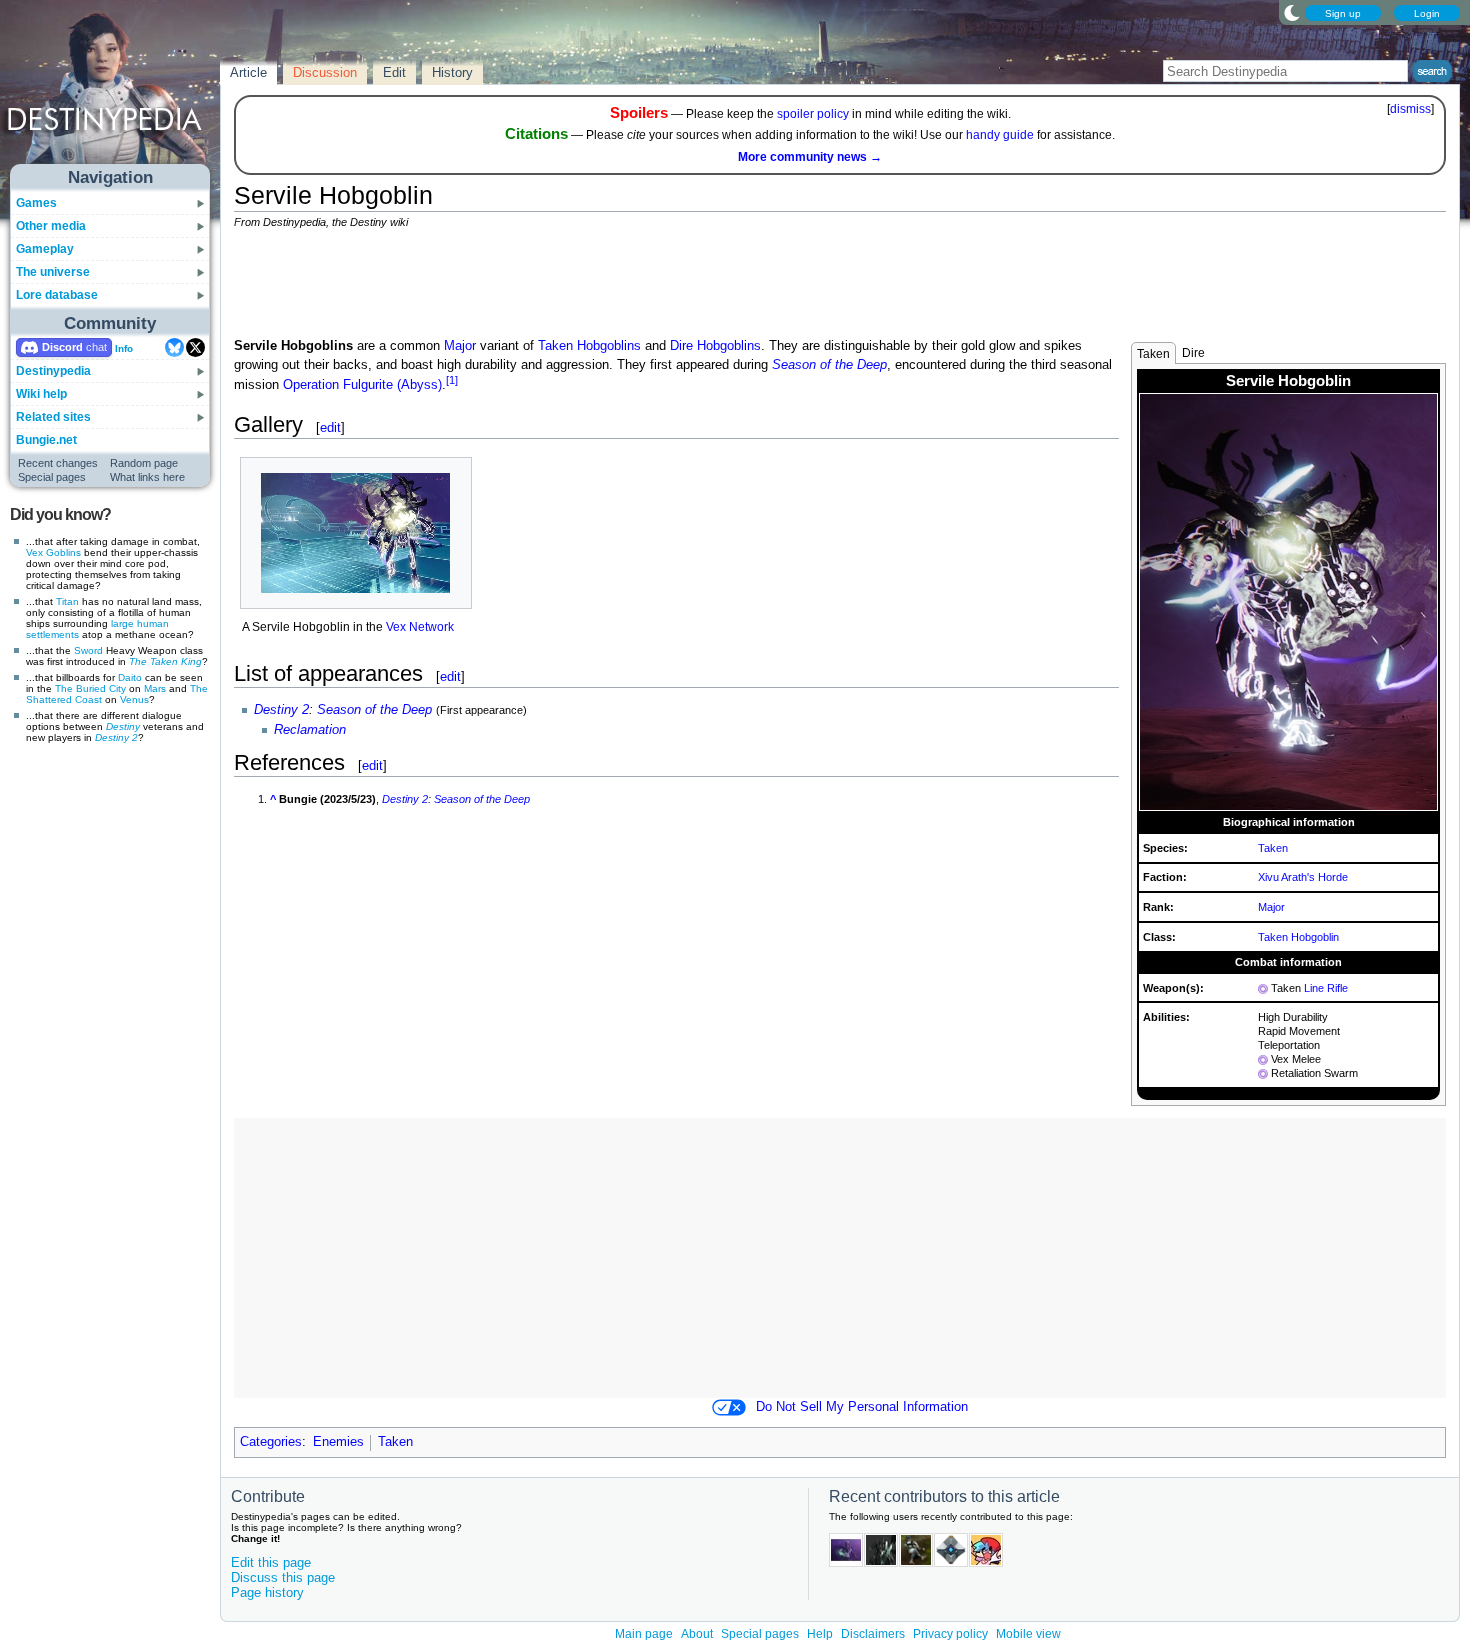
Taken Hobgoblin (1298, 937)
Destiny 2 (116, 737)
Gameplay (45, 249)
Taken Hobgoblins (589, 346)
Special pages (52, 477)
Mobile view (1028, 1634)
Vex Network (420, 627)
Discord (62, 347)
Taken (1153, 354)
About (697, 1634)
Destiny (123, 726)
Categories (271, 1442)
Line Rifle (1326, 988)
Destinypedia (53, 371)
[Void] (1263, 988)
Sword (88, 650)
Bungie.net (46, 440)
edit (330, 427)
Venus (134, 699)
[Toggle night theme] (1292, 12)
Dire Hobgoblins (715, 346)
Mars (155, 688)
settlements (52, 634)
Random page (144, 463)
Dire (1193, 353)
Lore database (57, 295)
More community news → (810, 157)
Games (36, 203)
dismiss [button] (1410, 109)
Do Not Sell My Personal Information (862, 1407)
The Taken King (165, 661)
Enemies (338, 1442)
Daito (130, 677)
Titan (67, 601)
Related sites (53, 417)
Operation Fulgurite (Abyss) (362, 385)
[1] (452, 380)
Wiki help (41, 394)
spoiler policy (813, 114)
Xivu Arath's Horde (1303, 877)
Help (820, 1634)
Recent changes (58, 463)
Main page (644, 1634)
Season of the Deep (829, 365)
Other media (51, 226)
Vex (34, 552)
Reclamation (310, 730)
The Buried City (90, 688)
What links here (147, 477)
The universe (53, 272)
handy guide (1000, 135)
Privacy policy (950, 1634)
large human (140, 623)
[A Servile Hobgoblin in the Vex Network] (356, 533)
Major (1271, 907)
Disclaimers (873, 1634)
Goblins (63, 552)
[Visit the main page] (111, 92)
